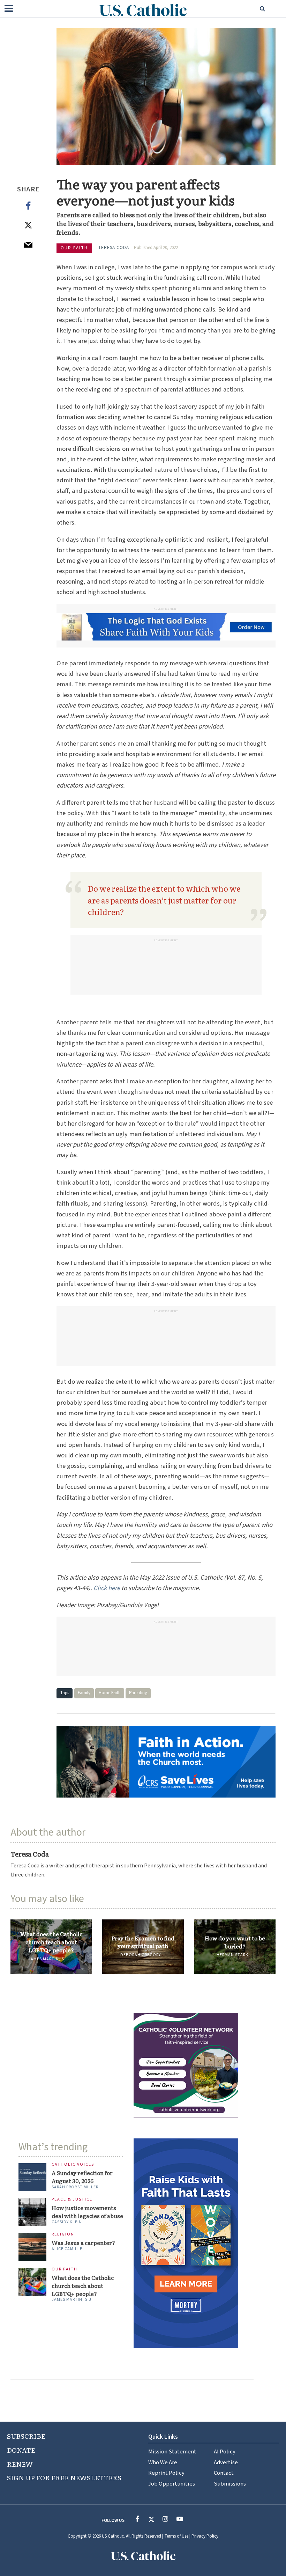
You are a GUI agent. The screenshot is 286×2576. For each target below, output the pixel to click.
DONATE (21, 2450)
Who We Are (163, 2462)
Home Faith (110, 1693)
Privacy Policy (205, 2536)
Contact (224, 2473)
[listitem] (143, 1870)
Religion (63, 2235)
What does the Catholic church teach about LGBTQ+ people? (51, 1942)
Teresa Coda (114, 248)
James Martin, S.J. (49, 1959)
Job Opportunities (172, 2484)
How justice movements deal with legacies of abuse (87, 2212)
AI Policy (225, 2452)
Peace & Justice (72, 2200)
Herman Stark (232, 1955)
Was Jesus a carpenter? (83, 2243)
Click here (107, 1588)
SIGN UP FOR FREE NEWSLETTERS (64, 2478)
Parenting (138, 1693)
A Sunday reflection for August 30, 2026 (82, 2177)
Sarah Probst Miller (75, 2187)
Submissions (230, 2484)
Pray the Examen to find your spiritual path (143, 1942)
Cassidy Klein (67, 2222)
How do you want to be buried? (235, 1942)
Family (84, 1693)
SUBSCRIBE (26, 2436)
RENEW (20, 2464)
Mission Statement (172, 2452)
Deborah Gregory (141, 1955)
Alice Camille (67, 2249)
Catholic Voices (73, 2165)
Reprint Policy (166, 2473)
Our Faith (74, 248)
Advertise (226, 2462)
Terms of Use (176, 2536)
